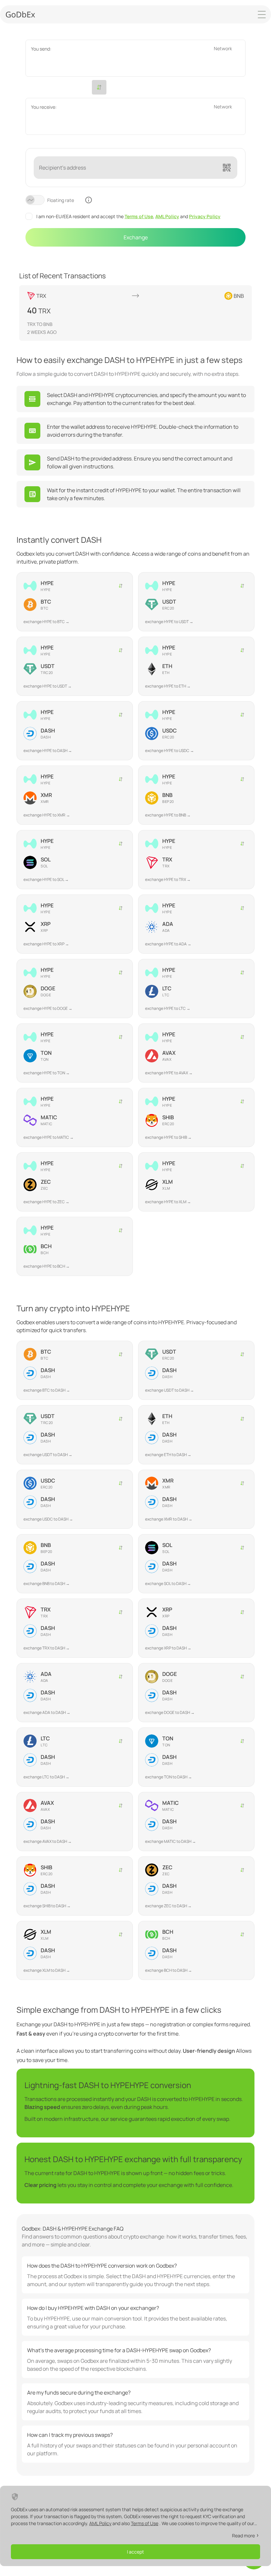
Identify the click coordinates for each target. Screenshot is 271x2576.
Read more (243, 2536)
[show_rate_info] (89, 200)
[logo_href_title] (20, 14)
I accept (135, 2552)
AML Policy (167, 216)
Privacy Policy (205, 216)
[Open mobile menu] (262, 15)
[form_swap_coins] (99, 87)
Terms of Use (139, 216)
